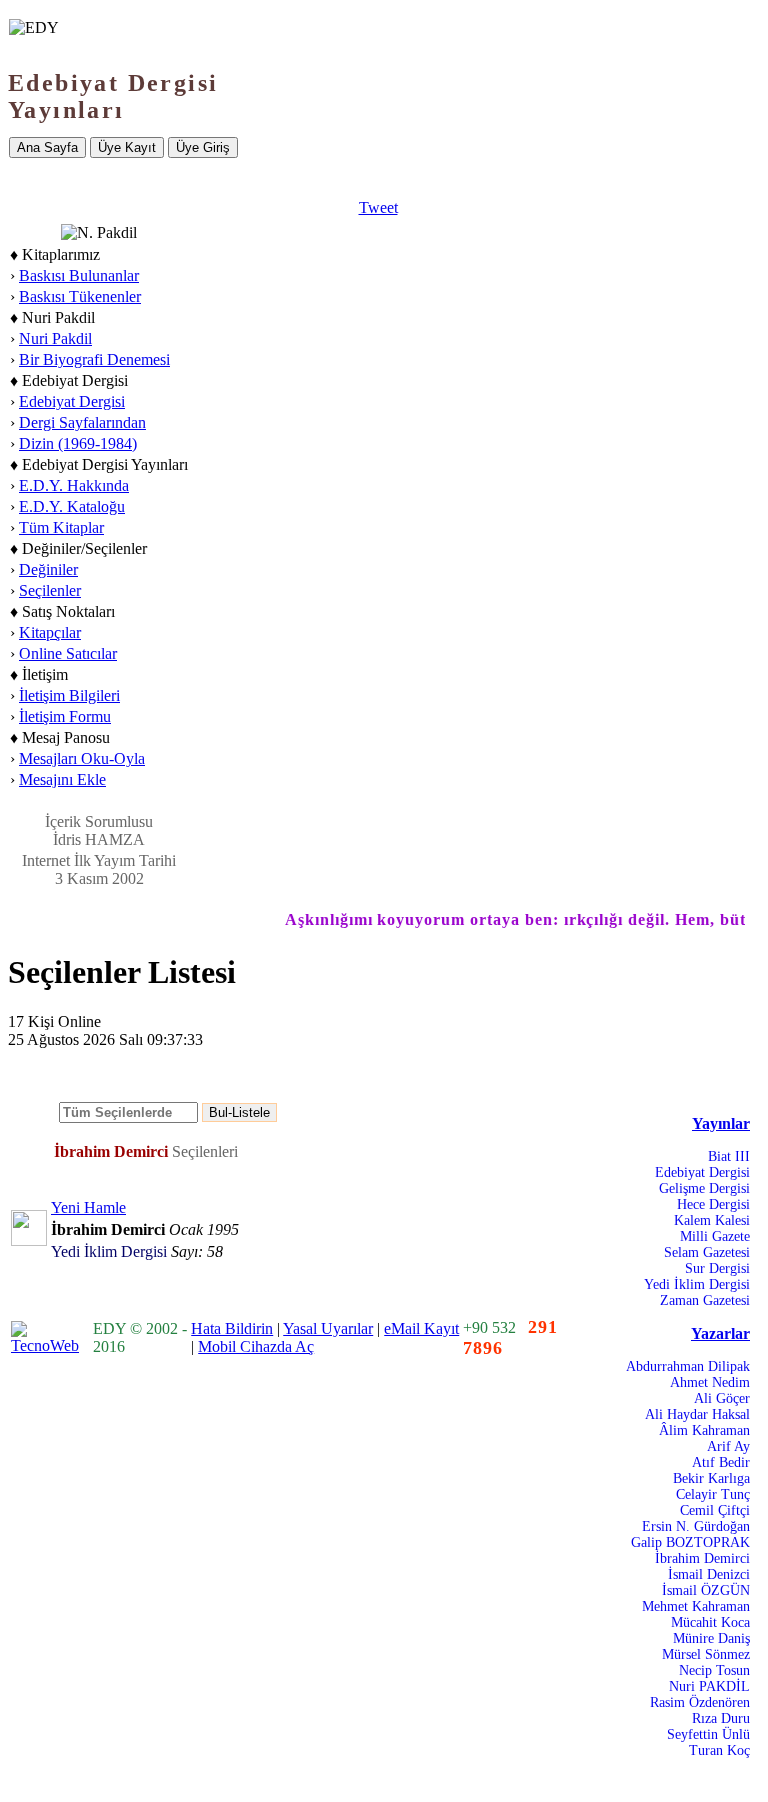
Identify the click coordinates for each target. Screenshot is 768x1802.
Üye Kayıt (127, 147)
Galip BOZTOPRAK (690, 1542)
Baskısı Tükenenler (80, 296)
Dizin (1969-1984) (78, 443)
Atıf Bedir (721, 1462)
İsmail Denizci (709, 1574)
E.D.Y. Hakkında (74, 485)
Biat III (729, 1156)
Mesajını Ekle (62, 779)
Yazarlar (720, 1333)
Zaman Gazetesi (705, 1300)
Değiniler (48, 569)
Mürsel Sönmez (706, 1654)
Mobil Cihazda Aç (256, 1346)
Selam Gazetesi (707, 1252)
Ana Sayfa (47, 147)
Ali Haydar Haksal (697, 1414)
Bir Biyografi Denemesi (94, 359)
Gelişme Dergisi (704, 1188)
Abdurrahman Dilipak (688, 1366)
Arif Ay (728, 1446)
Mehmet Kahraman (696, 1606)
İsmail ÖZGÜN (706, 1590)
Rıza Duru (721, 1718)
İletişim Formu (65, 716)
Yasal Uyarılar (328, 1328)
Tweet (378, 207)
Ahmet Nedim (710, 1382)
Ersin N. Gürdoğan (696, 1526)
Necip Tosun (714, 1670)
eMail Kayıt (421, 1328)
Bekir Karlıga (711, 1478)
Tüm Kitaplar (61, 527)
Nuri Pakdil (55, 338)
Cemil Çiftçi (715, 1510)
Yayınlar (721, 1123)
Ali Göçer (722, 1398)
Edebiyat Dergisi (72, 401)
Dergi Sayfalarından (82, 422)
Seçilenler (50, 590)
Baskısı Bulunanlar (79, 275)
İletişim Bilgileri (69, 695)
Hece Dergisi (713, 1204)
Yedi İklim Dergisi (697, 1284)
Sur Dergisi (717, 1268)
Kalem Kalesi (712, 1220)
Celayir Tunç (713, 1494)
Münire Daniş (711, 1638)
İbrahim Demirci (702, 1558)
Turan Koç (719, 1750)
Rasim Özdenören (700, 1702)
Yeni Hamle (88, 1207)
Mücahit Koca (710, 1622)
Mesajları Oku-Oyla (82, 758)
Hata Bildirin (232, 1328)
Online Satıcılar (68, 653)
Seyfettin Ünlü (708, 1734)
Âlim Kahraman (704, 1430)
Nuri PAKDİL (709, 1686)
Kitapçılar (50, 632)
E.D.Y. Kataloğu (72, 506)
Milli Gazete (715, 1236)
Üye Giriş (203, 147)
